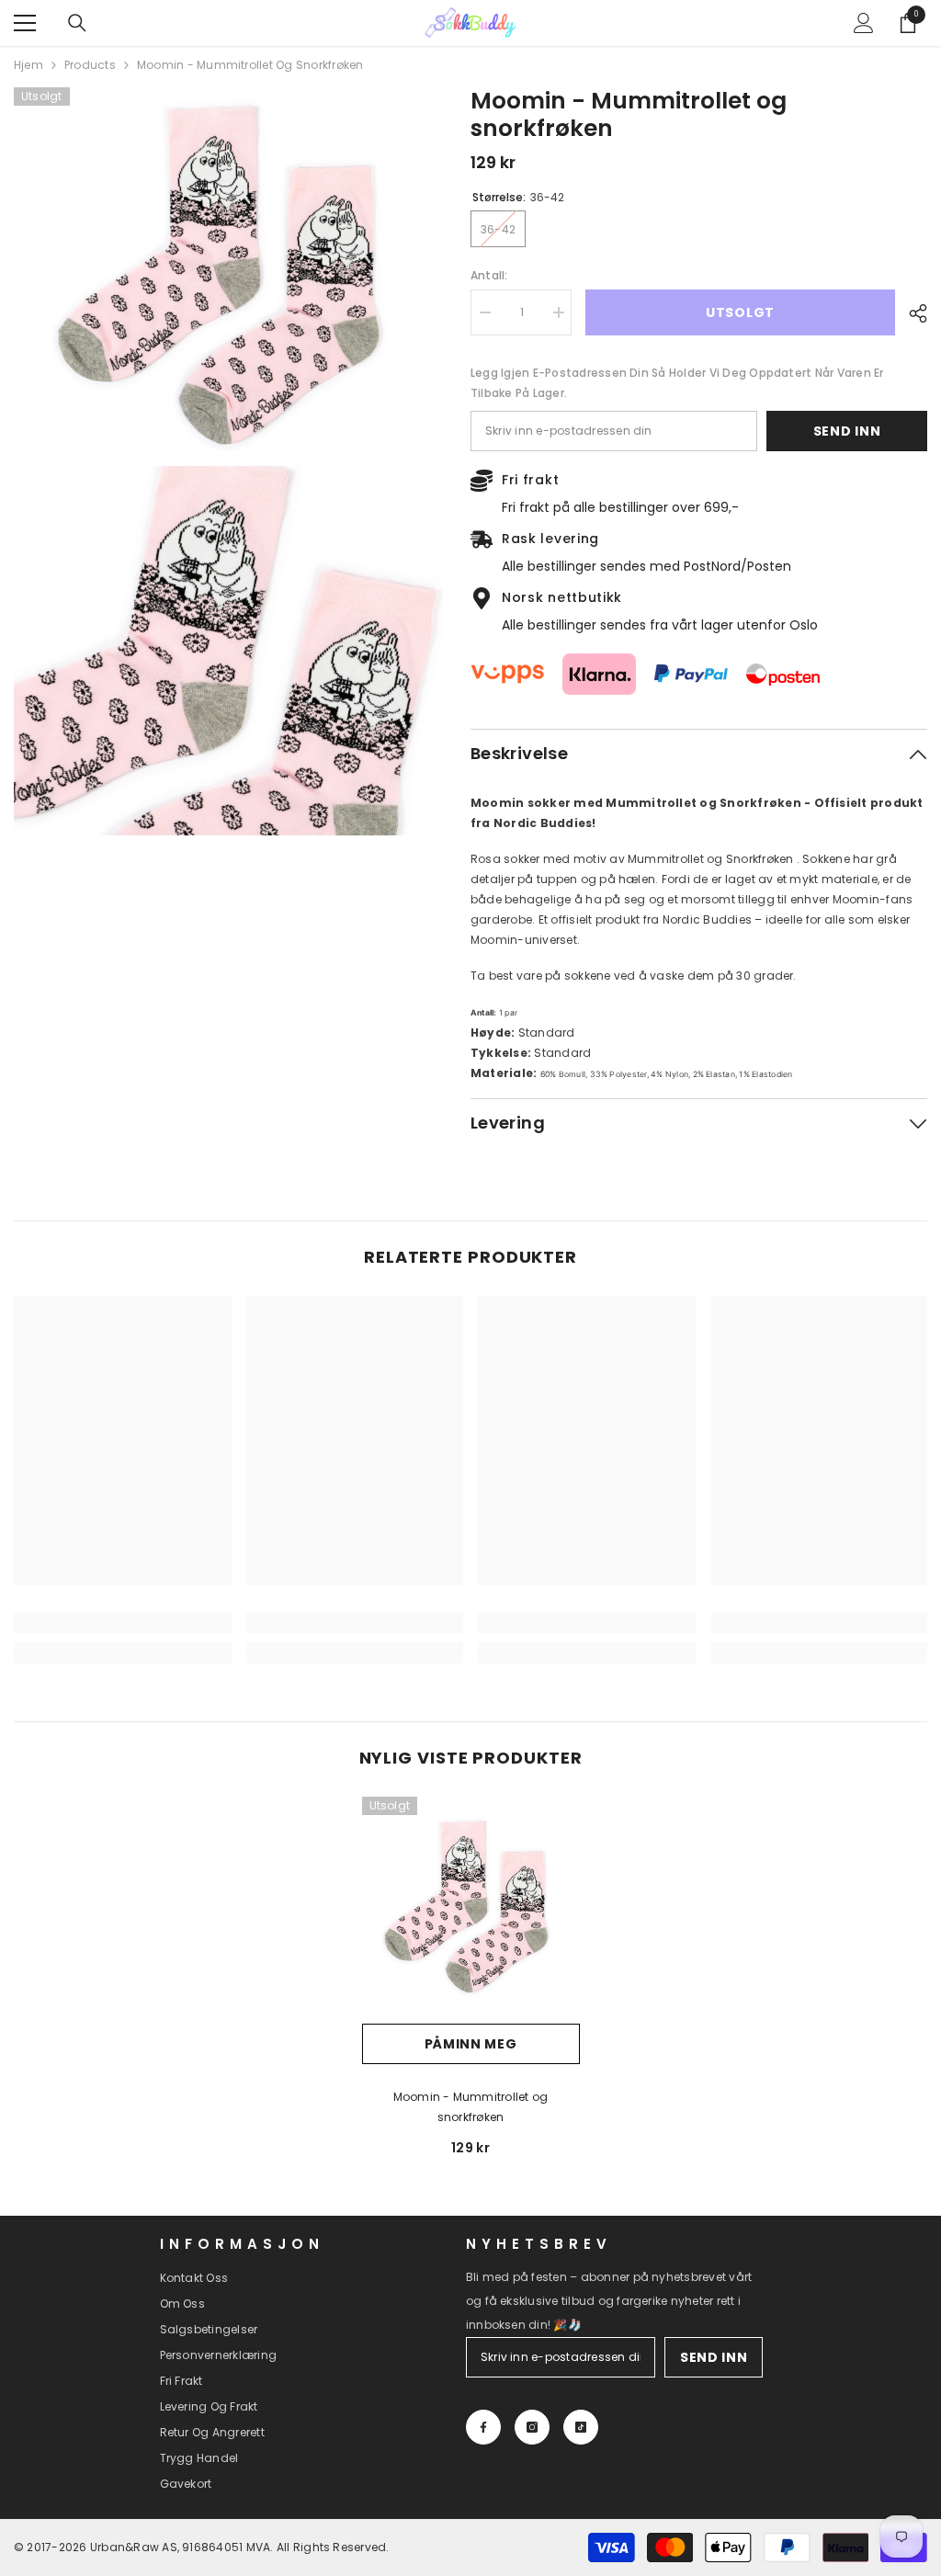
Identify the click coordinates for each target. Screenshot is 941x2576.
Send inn (847, 431)
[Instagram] (532, 2427)
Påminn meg (471, 2044)
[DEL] (911, 313)
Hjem (28, 65)
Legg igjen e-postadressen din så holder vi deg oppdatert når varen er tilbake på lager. (677, 383)
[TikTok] (581, 2427)
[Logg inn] (864, 23)
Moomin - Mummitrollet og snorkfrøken (471, 2107)
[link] (123, 1623)
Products (90, 65)
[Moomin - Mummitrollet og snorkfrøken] (471, 1906)
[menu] (25, 23)
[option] (471, 1983)
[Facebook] (483, 2427)
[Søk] (77, 23)
